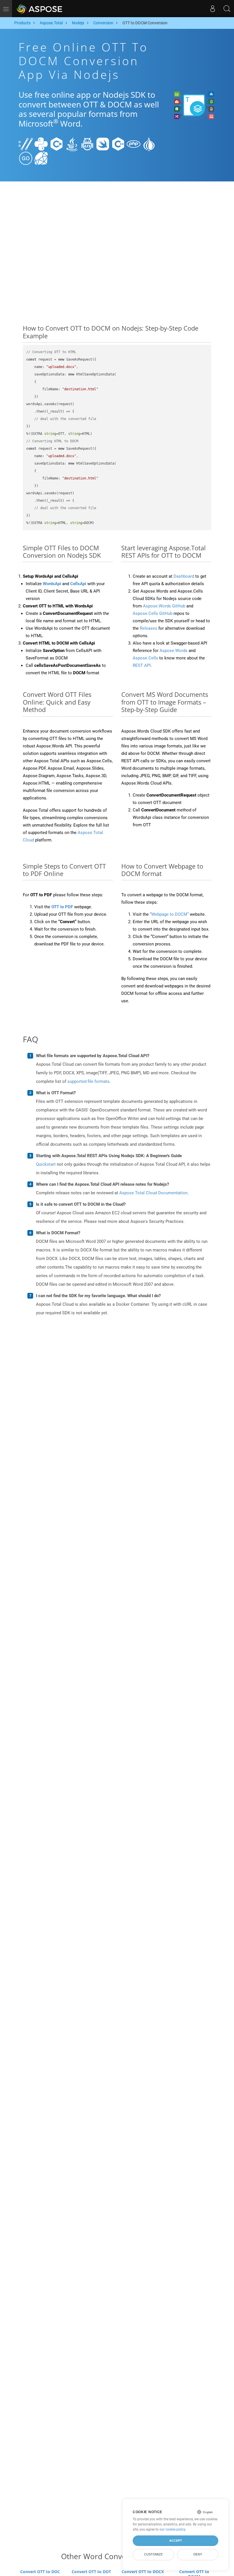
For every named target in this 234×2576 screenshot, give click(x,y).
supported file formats (88, 1081)
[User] (213, 9)
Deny (198, 2554)
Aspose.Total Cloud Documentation (153, 1193)
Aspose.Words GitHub (164, 606)
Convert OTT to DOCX (143, 2572)
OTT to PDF (62, 907)
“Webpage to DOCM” (169, 914)
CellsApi (78, 584)
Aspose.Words (174, 651)
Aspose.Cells (145, 658)
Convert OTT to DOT (91, 2572)
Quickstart (46, 1164)
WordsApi (52, 584)
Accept (176, 2541)
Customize (153, 2554)
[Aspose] (40, 9)
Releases (149, 628)
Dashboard (184, 576)
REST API (142, 665)
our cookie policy (172, 2529)
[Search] (227, 9)
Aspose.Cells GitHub (153, 613)
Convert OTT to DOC (40, 2572)
